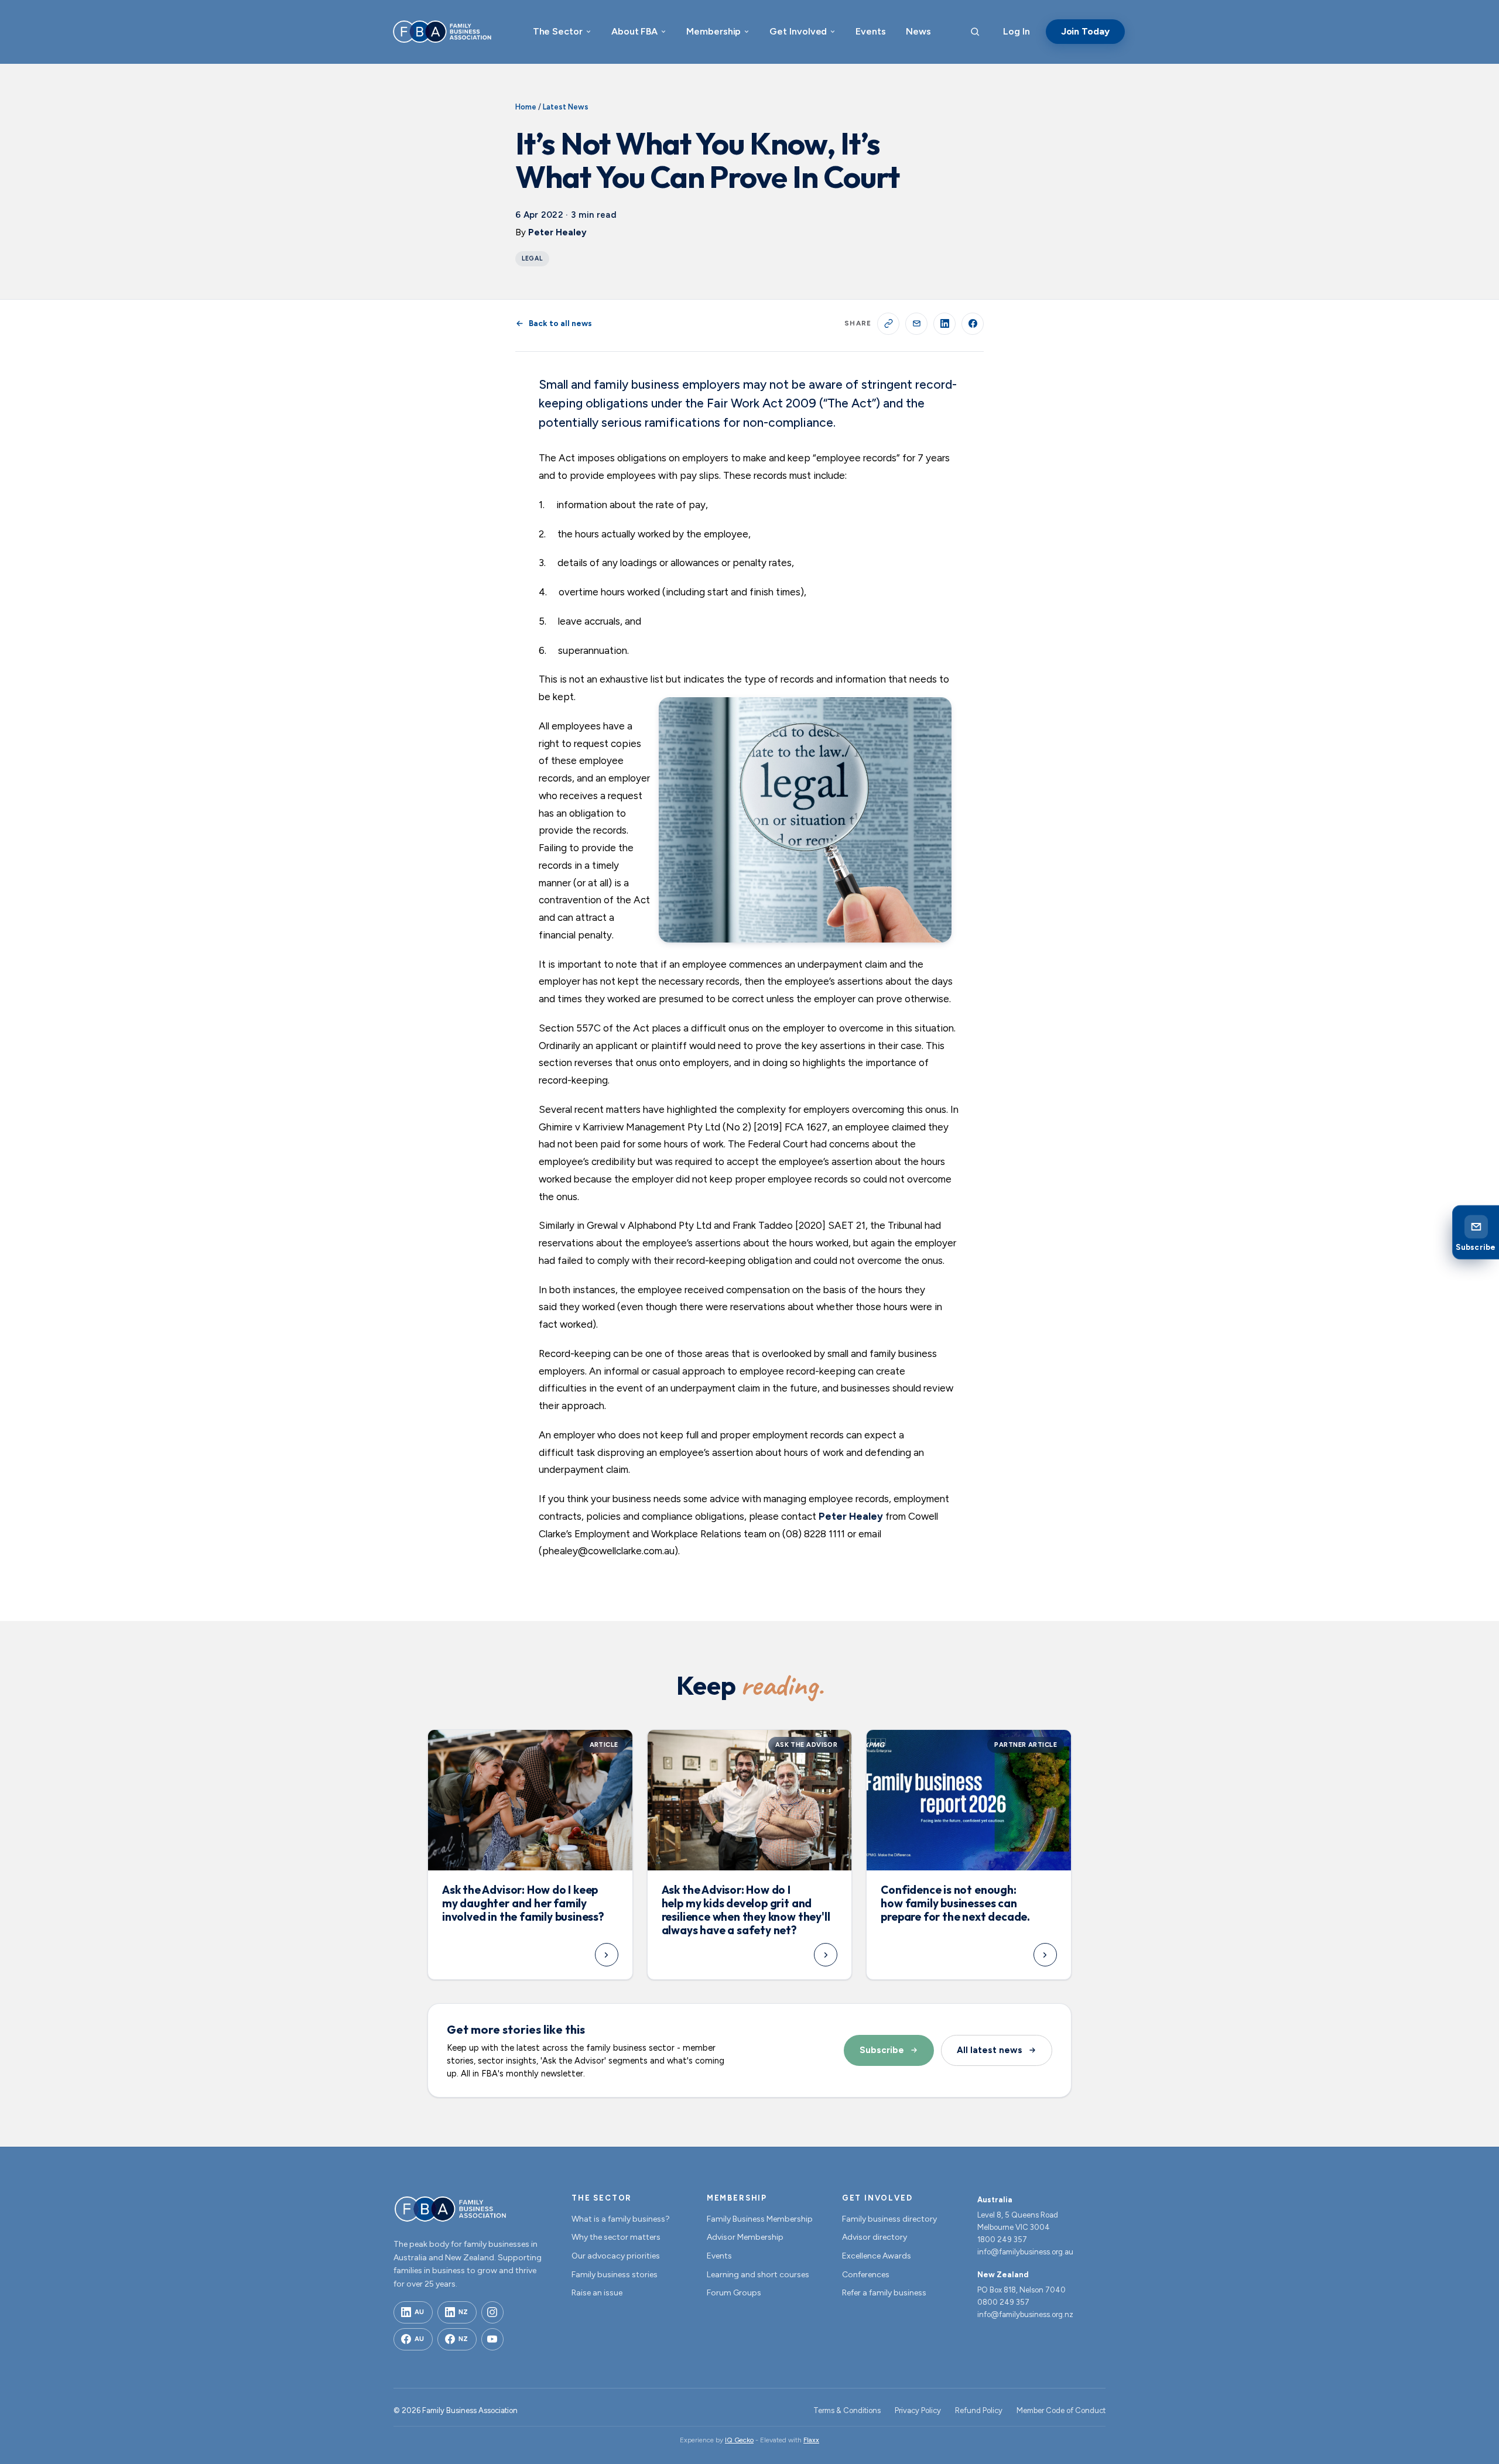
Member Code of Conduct (1061, 2410)
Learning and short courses (758, 2275)
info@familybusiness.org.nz (1025, 2314)
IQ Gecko (739, 2440)
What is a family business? (621, 2219)
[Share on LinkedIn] (944, 324)
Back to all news (560, 323)
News (918, 31)
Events (871, 31)
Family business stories (615, 2275)
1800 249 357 (1002, 2239)
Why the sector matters (616, 2237)
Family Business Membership (760, 2219)
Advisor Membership (745, 2237)
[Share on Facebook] (973, 324)
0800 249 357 (1003, 2302)
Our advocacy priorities (616, 2256)
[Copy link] (888, 324)
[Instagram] (492, 2312)
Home (526, 107)
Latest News (566, 107)
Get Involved (798, 31)
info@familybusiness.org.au (1025, 2252)
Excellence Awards (877, 2256)
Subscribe (882, 2050)
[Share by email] (916, 324)
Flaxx (811, 2440)
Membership (713, 31)
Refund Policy (979, 2410)
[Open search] (975, 32)
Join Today (1085, 31)
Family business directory (889, 2219)
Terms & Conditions (847, 2410)
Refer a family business (884, 2293)
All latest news (990, 2050)
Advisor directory (875, 2237)
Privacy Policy (918, 2410)
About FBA (634, 31)
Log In (1017, 31)
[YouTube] (492, 2339)
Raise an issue (597, 2293)
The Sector (558, 31)
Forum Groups (734, 2293)
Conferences (866, 2275)
